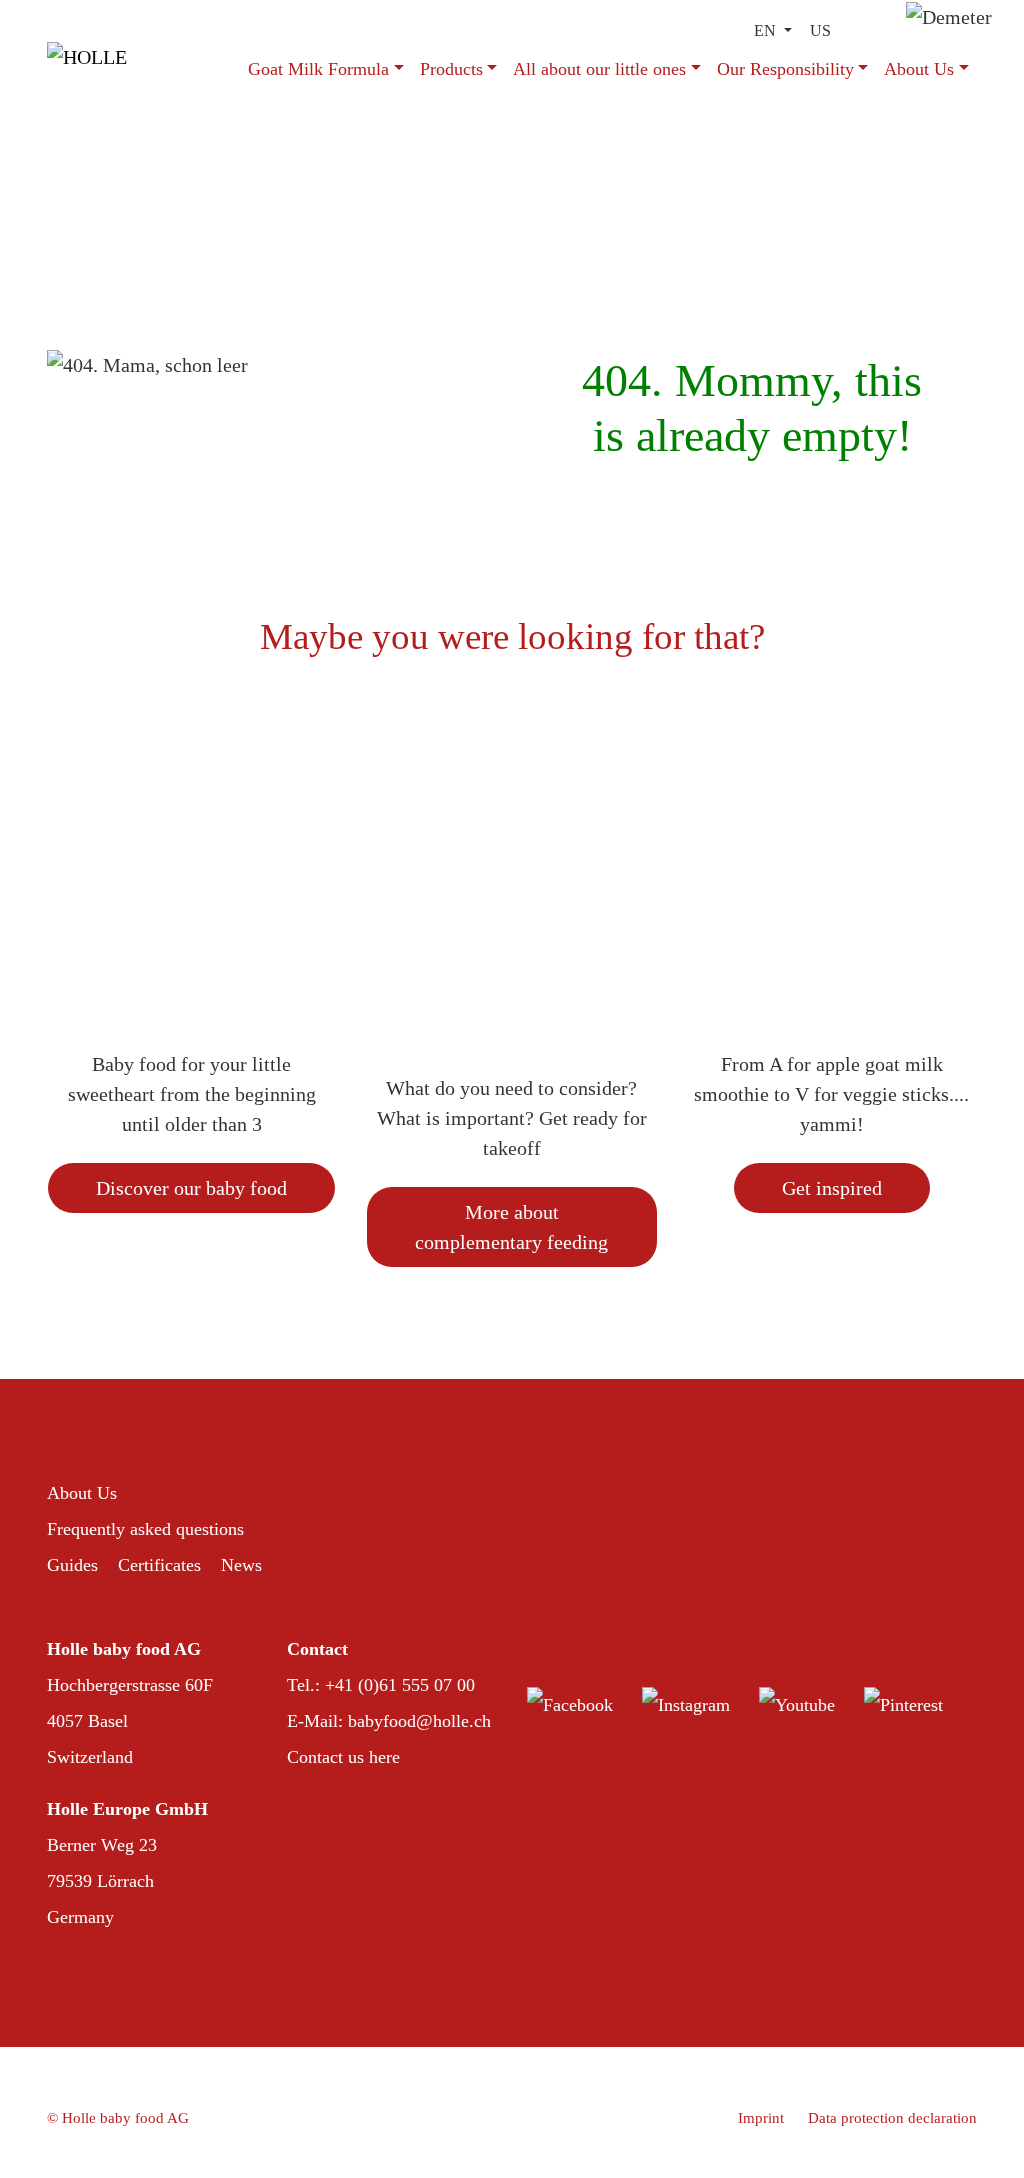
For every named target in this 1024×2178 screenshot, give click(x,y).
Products (451, 69)
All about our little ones (599, 69)
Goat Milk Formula (318, 69)
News (241, 1565)
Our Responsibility (785, 69)
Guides (72, 1565)
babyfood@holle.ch (419, 1721)
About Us (919, 69)
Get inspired (832, 1188)
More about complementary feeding (511, 1227)
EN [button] (767, 30)
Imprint (761, 2118)
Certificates (159, 1565)
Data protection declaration (892, 2118)
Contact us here (343, 1757)
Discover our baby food (191, 1188)
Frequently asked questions (145, 1529)
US (820, 30)
